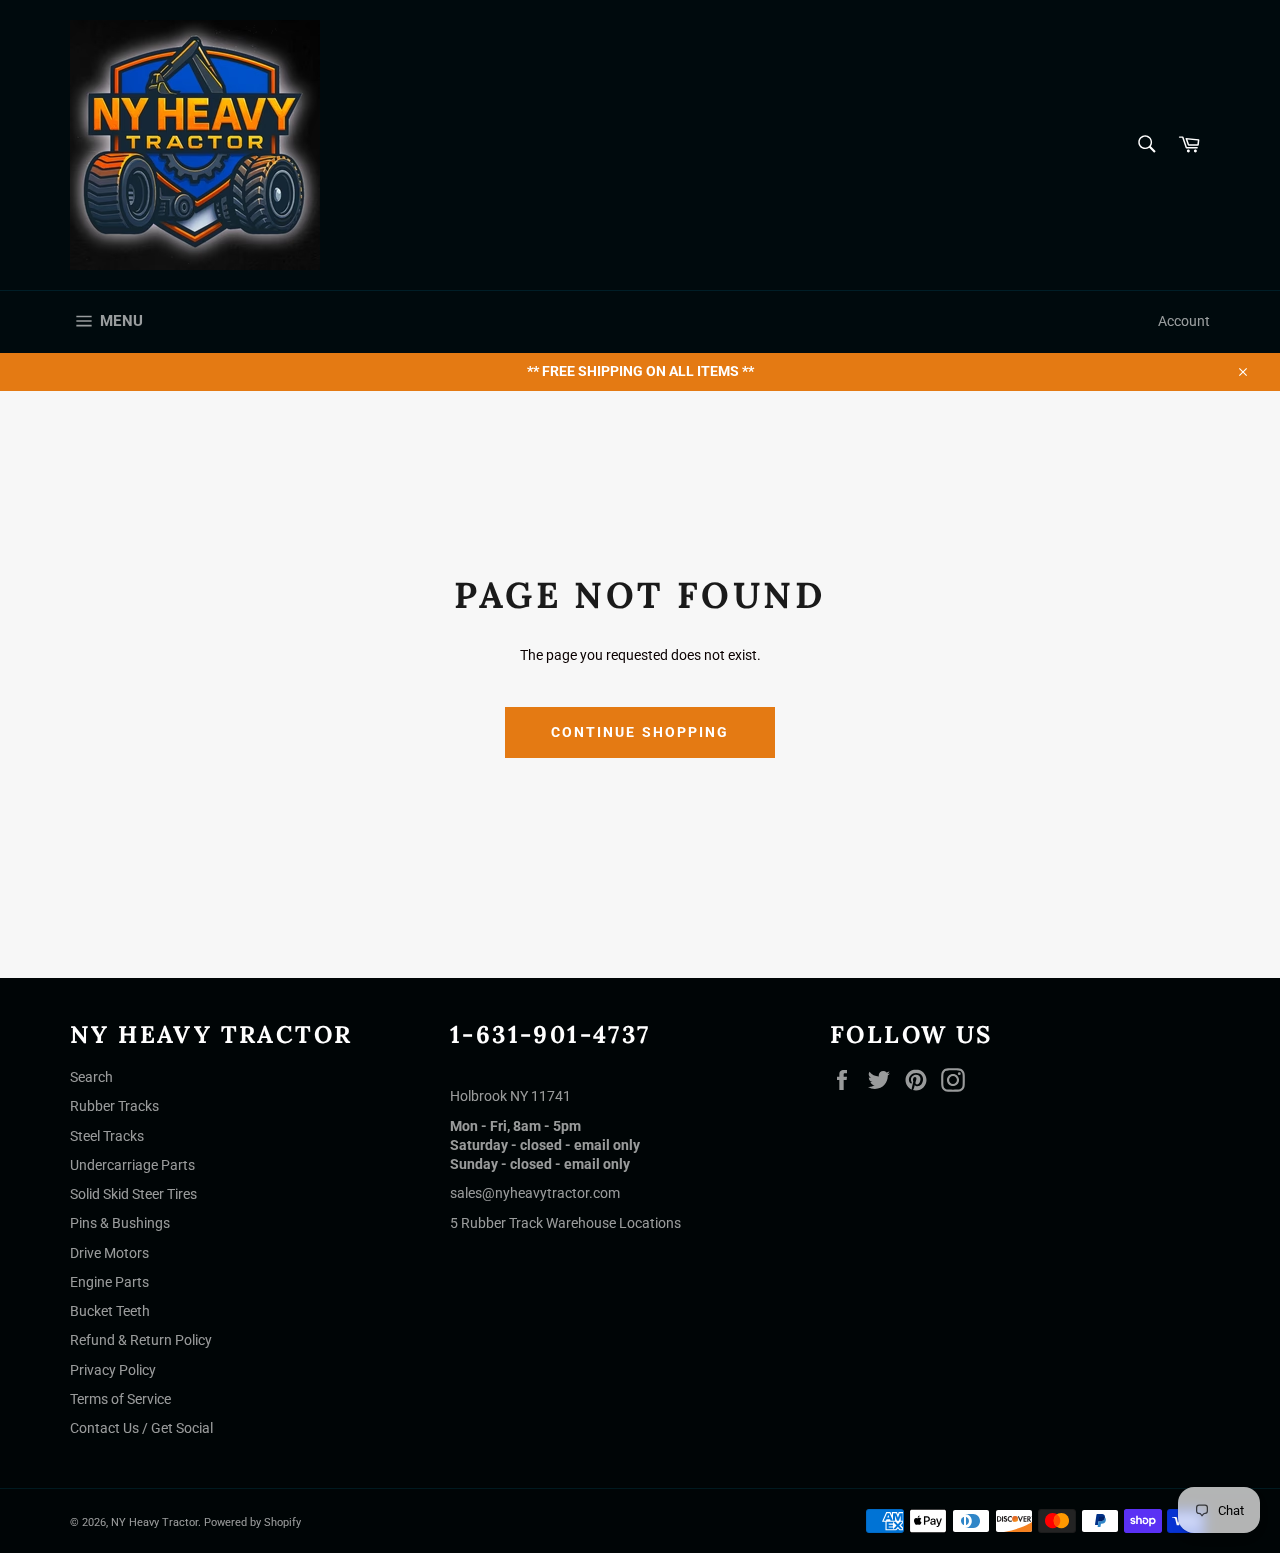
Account (1184, 321)
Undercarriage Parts (132, 1165)
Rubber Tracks (114, 1106)
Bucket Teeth (110, 1311)
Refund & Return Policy (141, 1340)
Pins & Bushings (120, 1223)
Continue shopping (640, 732)
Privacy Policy (113, 1370)
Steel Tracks (107, 1136)
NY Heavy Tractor (154, 1522)
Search (91, 1077)
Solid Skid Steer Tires (133, 1194)
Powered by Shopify (252, 1522)
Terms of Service (120, 1399)
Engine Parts (109, 1282)
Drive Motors (109, 1253)
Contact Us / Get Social (141, 1428)
